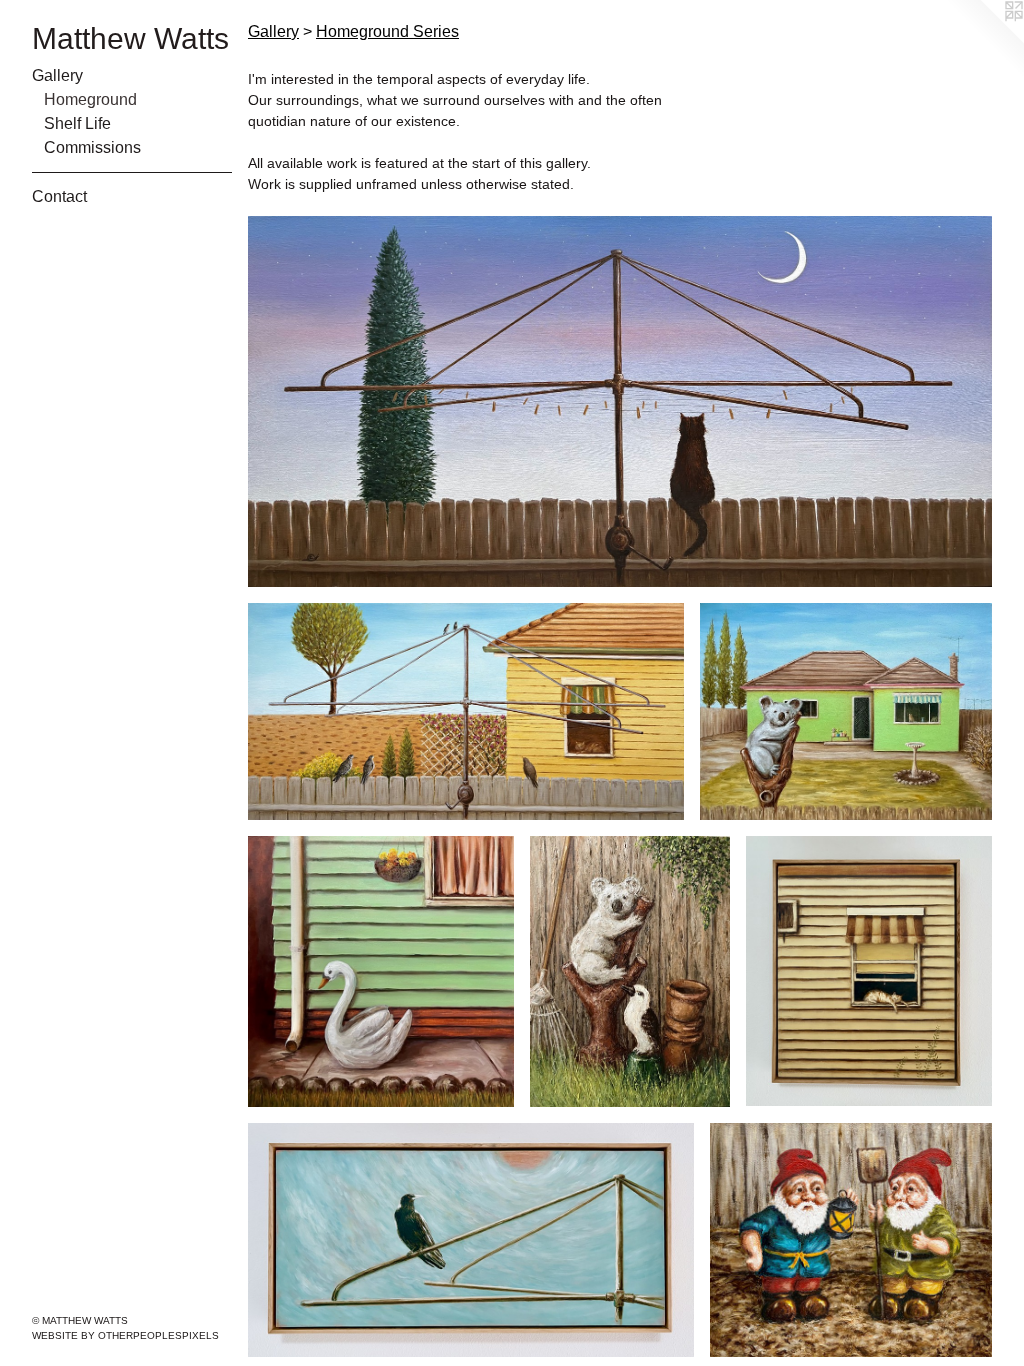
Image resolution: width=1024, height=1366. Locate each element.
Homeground (90, 99)
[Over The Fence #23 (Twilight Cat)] (620, 401)
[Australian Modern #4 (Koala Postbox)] (846, 711)
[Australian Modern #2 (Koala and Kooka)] (629, 971)
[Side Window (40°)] (869, 971)
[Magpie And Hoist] (471, 1240)
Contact (59, 196)
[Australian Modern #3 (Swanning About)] (381, 971)
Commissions (92, 147)
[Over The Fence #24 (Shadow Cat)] (466, 711)
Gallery (57, 75)
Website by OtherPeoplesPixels (125, 1335)
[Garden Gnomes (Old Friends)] (851, 1240)
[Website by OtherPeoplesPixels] (984, 40)
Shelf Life (77, 123)
